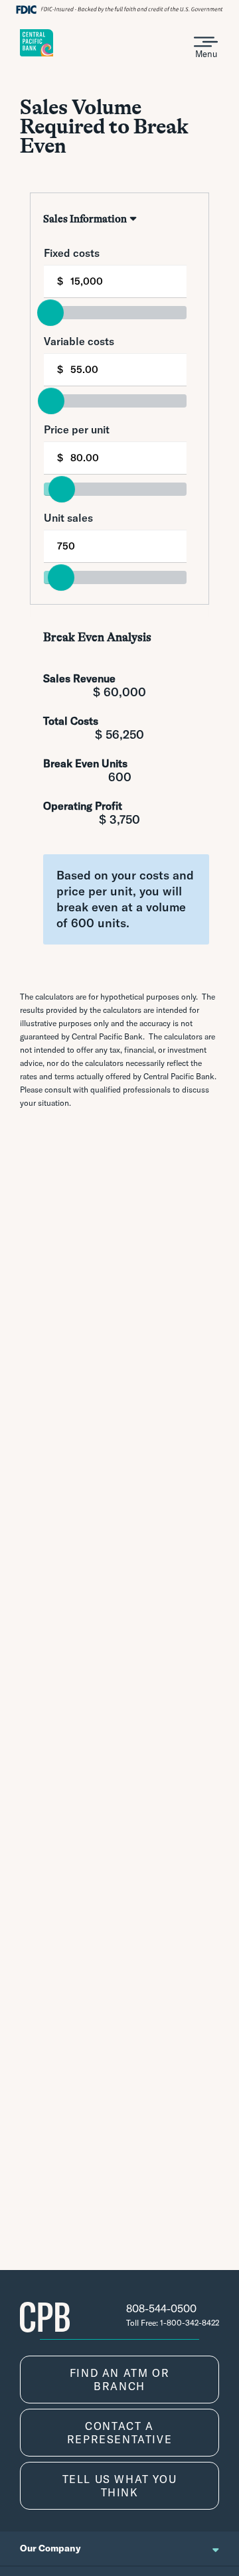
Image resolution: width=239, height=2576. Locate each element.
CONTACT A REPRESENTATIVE (119, 2433)
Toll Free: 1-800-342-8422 (173, 2323)
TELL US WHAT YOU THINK (120, 2486)
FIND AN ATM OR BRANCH (119, 2380)
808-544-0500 (161, 2309)
